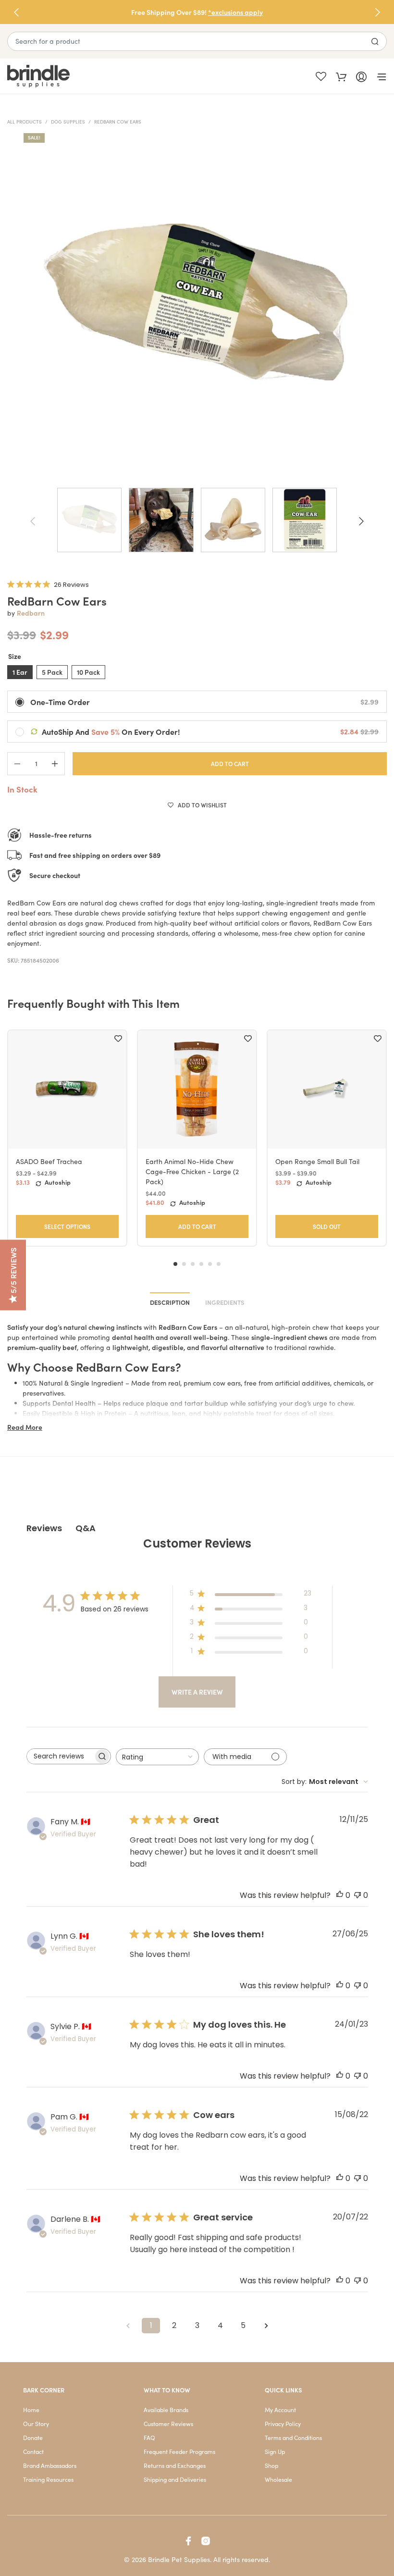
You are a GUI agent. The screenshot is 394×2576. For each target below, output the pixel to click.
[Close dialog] (372, 1175)
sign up (291, 1366)
